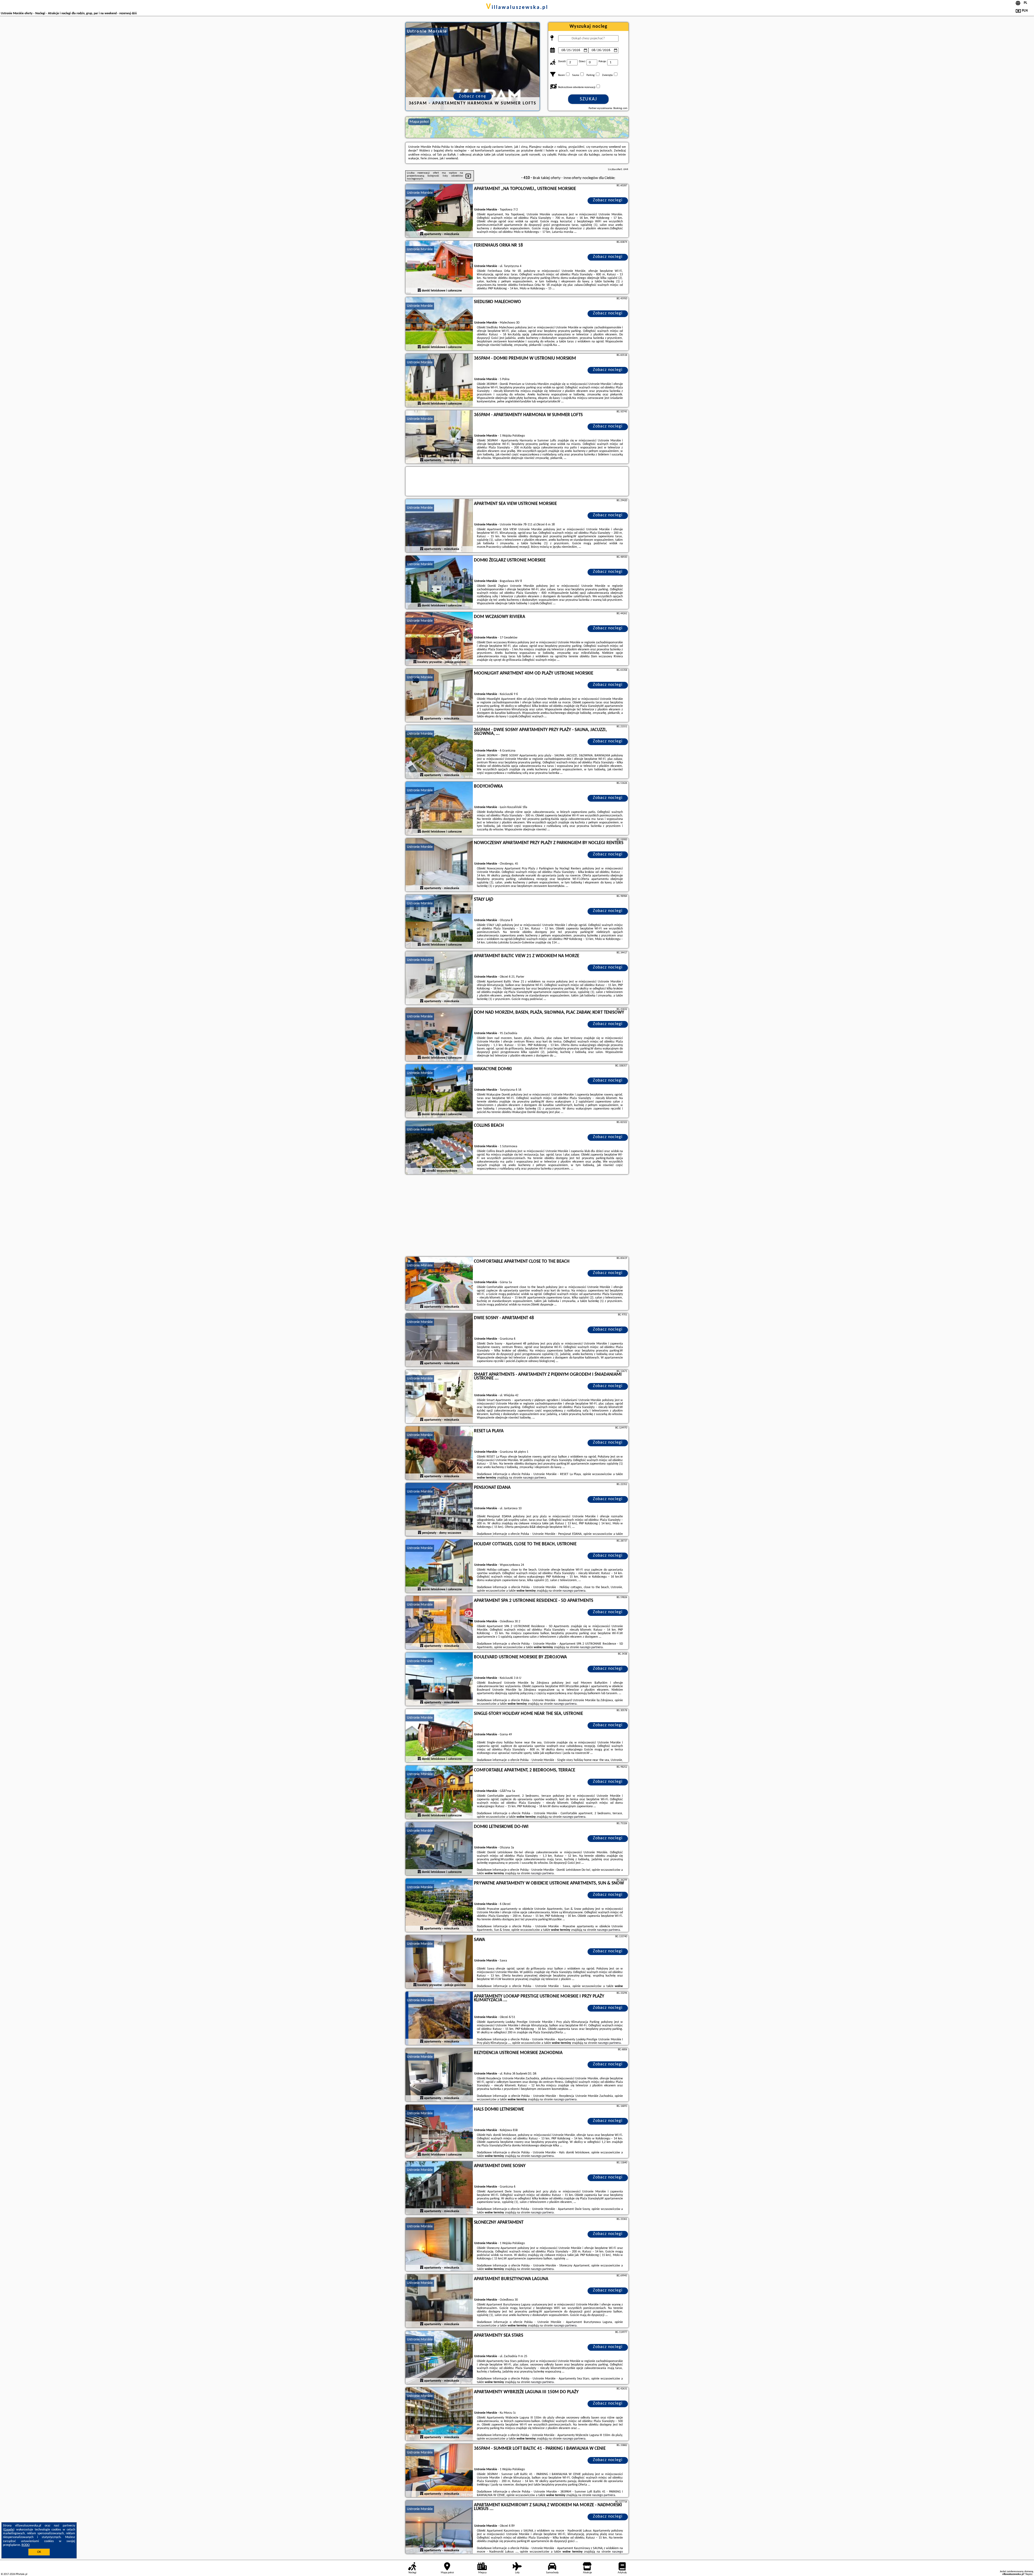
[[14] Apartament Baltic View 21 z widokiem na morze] (439, 978)
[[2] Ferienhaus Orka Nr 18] (439, 268)
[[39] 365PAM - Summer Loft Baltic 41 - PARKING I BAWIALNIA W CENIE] (439, 2471)
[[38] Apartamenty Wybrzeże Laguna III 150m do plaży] (439, 2414)
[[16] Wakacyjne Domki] (439, 1091)
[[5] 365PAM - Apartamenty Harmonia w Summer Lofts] (439, 437)
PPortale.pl (21, 2574)
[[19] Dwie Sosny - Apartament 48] (439, 1340)
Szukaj (588, 99)
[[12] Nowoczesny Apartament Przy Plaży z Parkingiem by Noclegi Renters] (439, 865)
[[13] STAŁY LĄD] (439, 922)
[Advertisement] (517, 1216)
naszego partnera (534, 1478)
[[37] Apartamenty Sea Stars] (439, 2358)
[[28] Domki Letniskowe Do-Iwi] (439, 1849)
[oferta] (422, 234)
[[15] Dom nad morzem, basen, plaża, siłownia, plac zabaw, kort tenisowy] (439, 1035)
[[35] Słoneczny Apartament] (439, 2245)
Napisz (1029, 2574)
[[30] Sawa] (439, 1962)
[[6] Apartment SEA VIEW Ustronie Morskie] (439, 526)
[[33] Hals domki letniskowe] (439, 2132)
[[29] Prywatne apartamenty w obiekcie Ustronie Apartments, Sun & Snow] (439, 1905)
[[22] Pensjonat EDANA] (439, 1510)
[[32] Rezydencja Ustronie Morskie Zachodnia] (439, 2075)
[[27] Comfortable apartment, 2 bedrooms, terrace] (439, 1792)
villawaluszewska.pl (517, 8)
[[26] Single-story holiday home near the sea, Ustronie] (439, 1736)
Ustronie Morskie (420, 193)
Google (9, 2530)
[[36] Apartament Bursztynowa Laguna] (439, 2301)
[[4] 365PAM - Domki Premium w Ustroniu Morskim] (439, 381)
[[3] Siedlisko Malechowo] (439, 324)
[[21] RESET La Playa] (439, 1453)
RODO (26, 2545)
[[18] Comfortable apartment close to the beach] (439, 1284)
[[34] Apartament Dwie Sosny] (439, 2188)
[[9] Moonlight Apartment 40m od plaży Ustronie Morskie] (439, 696)
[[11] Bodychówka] (439, 809)
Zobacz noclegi (608, 200)
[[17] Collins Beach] (439, 1148)
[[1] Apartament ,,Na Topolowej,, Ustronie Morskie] (439, 211)
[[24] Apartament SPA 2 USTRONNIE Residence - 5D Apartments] (439, 1623)
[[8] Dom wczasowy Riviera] (439, 639)
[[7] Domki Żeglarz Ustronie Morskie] (439, 582)
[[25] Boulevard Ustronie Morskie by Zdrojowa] (439, 1679)
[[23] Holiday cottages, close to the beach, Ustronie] (439, 1566)
